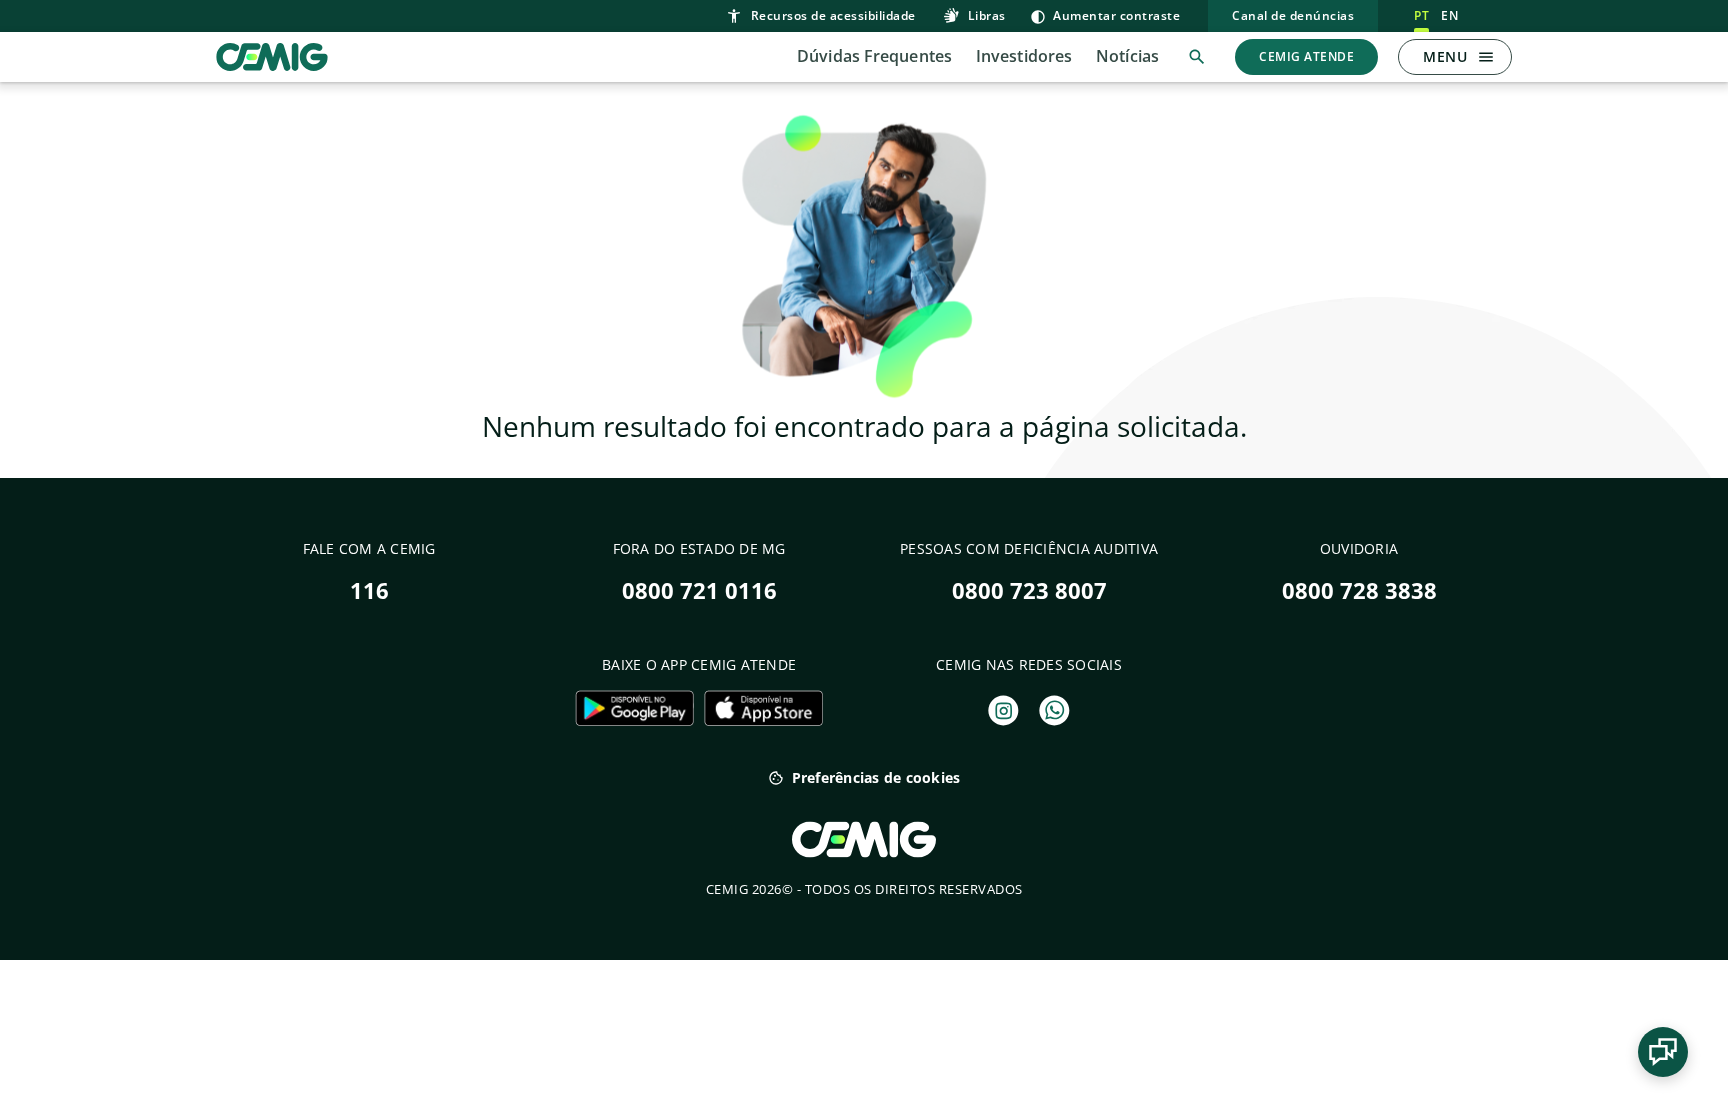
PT (1421, 15)
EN (1449, 15)
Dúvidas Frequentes (874, 56)
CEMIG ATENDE (1306, 56)
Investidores (1024, 56)
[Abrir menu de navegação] (1486, 57)
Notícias (1127, 56)
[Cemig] (272, 55)
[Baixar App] (634, 708)
